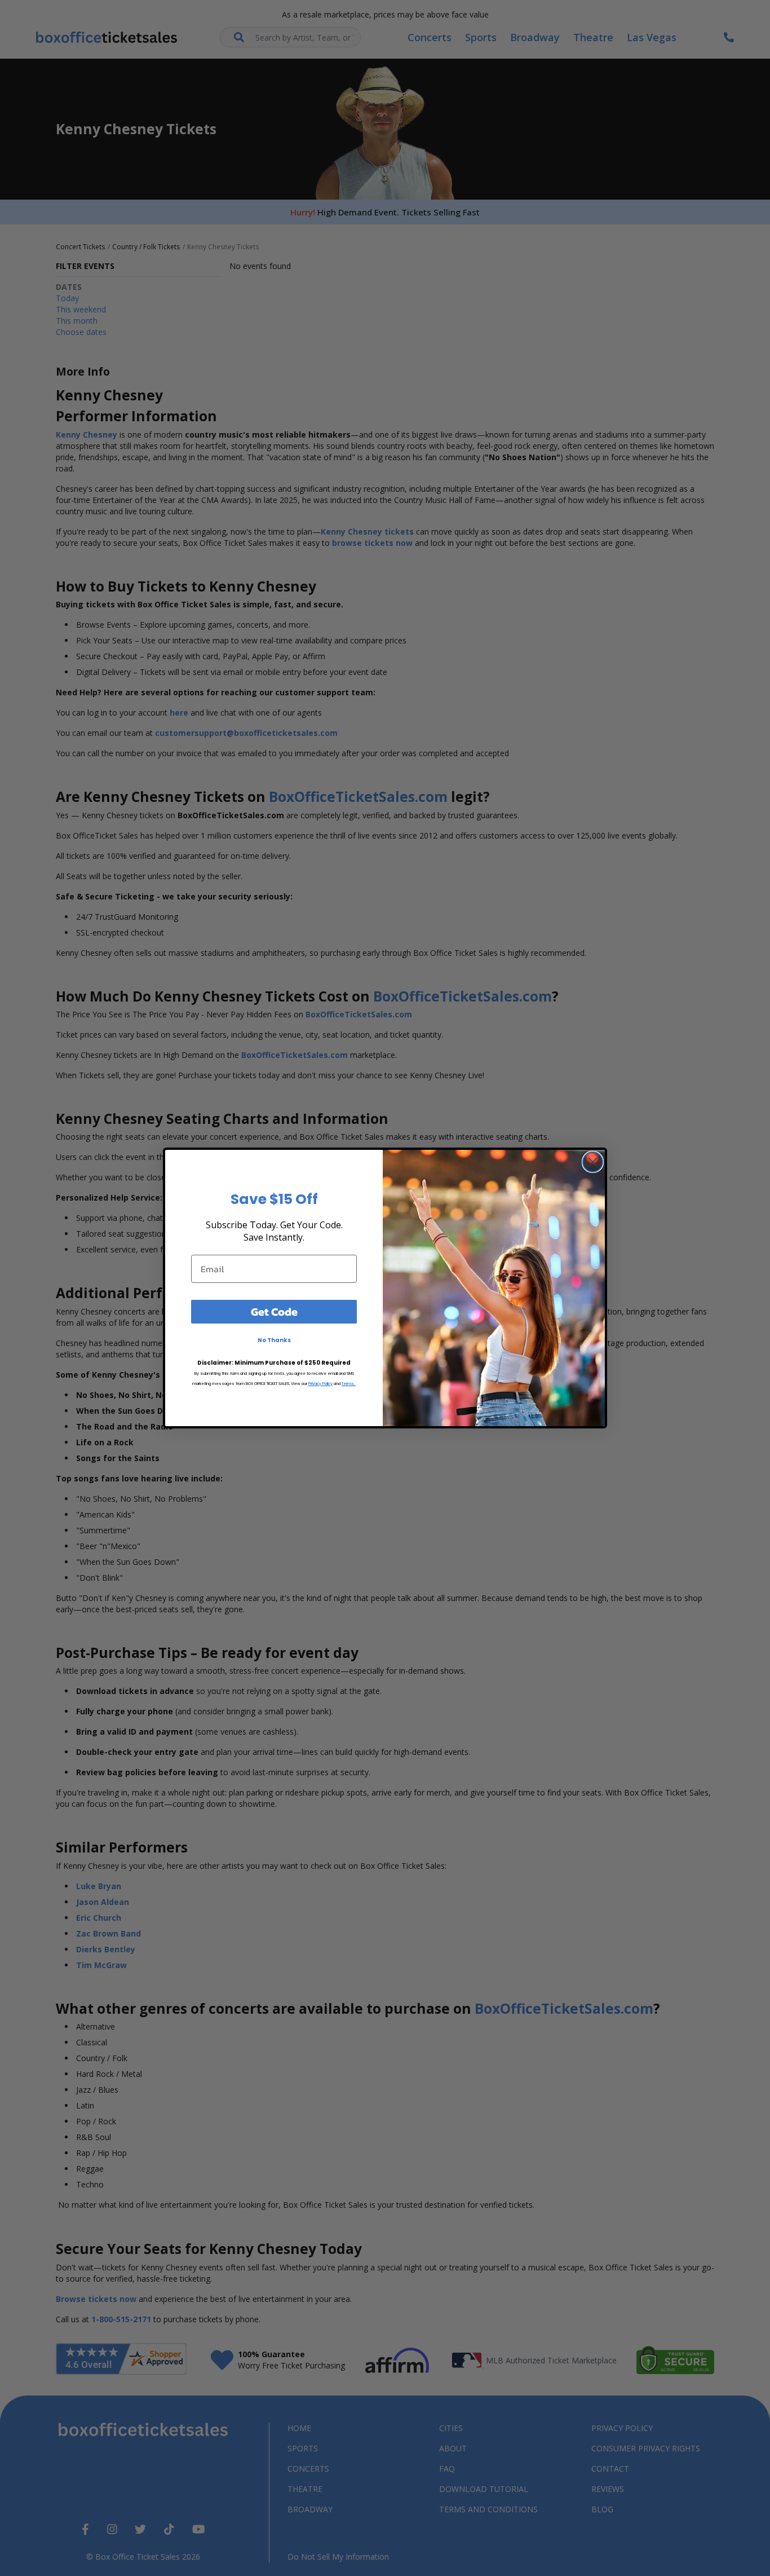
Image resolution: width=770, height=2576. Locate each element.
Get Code (274, 1312)
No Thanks (274, 1340)
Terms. (349, 1384)
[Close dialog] (593, 1162)
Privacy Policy (320, 1384)
